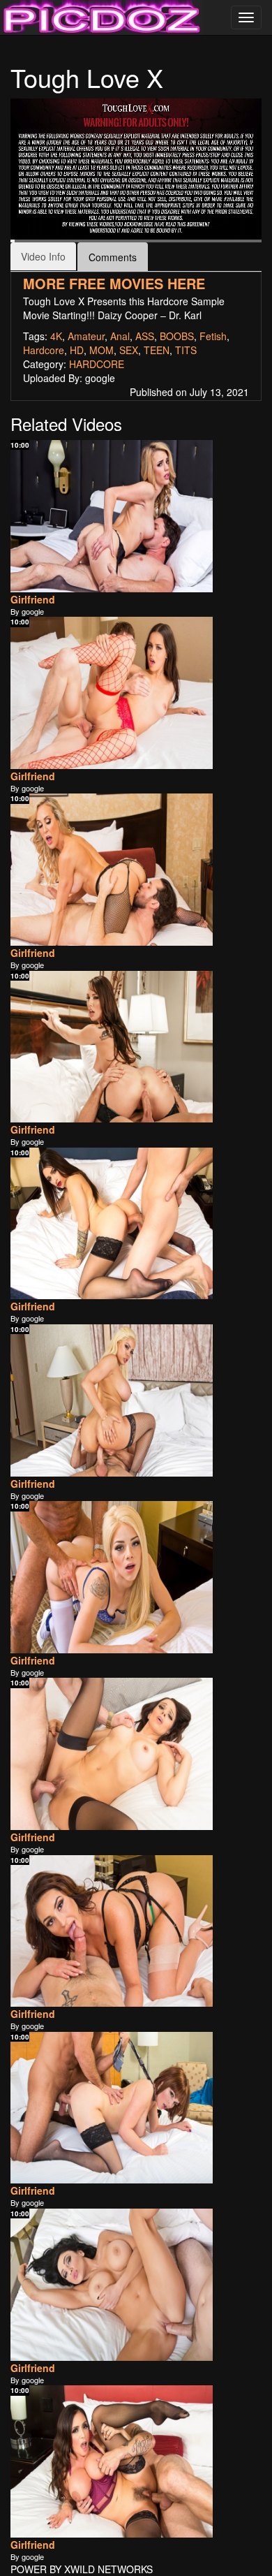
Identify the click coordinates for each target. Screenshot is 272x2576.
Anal (120, 336)
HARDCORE (97, 364)
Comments (113, 257)
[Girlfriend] (112, 516)
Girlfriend (33, 599)
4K (56, 336)
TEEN (157, 350)
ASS (145, 336)
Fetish (213, 336)
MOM (101, 350)
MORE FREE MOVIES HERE (114, 283)
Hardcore (44, 350)
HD (77, 350)
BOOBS (177, 336)
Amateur (86, 336)
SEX (129, 350)
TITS (186, 350)
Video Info (43, 256)
